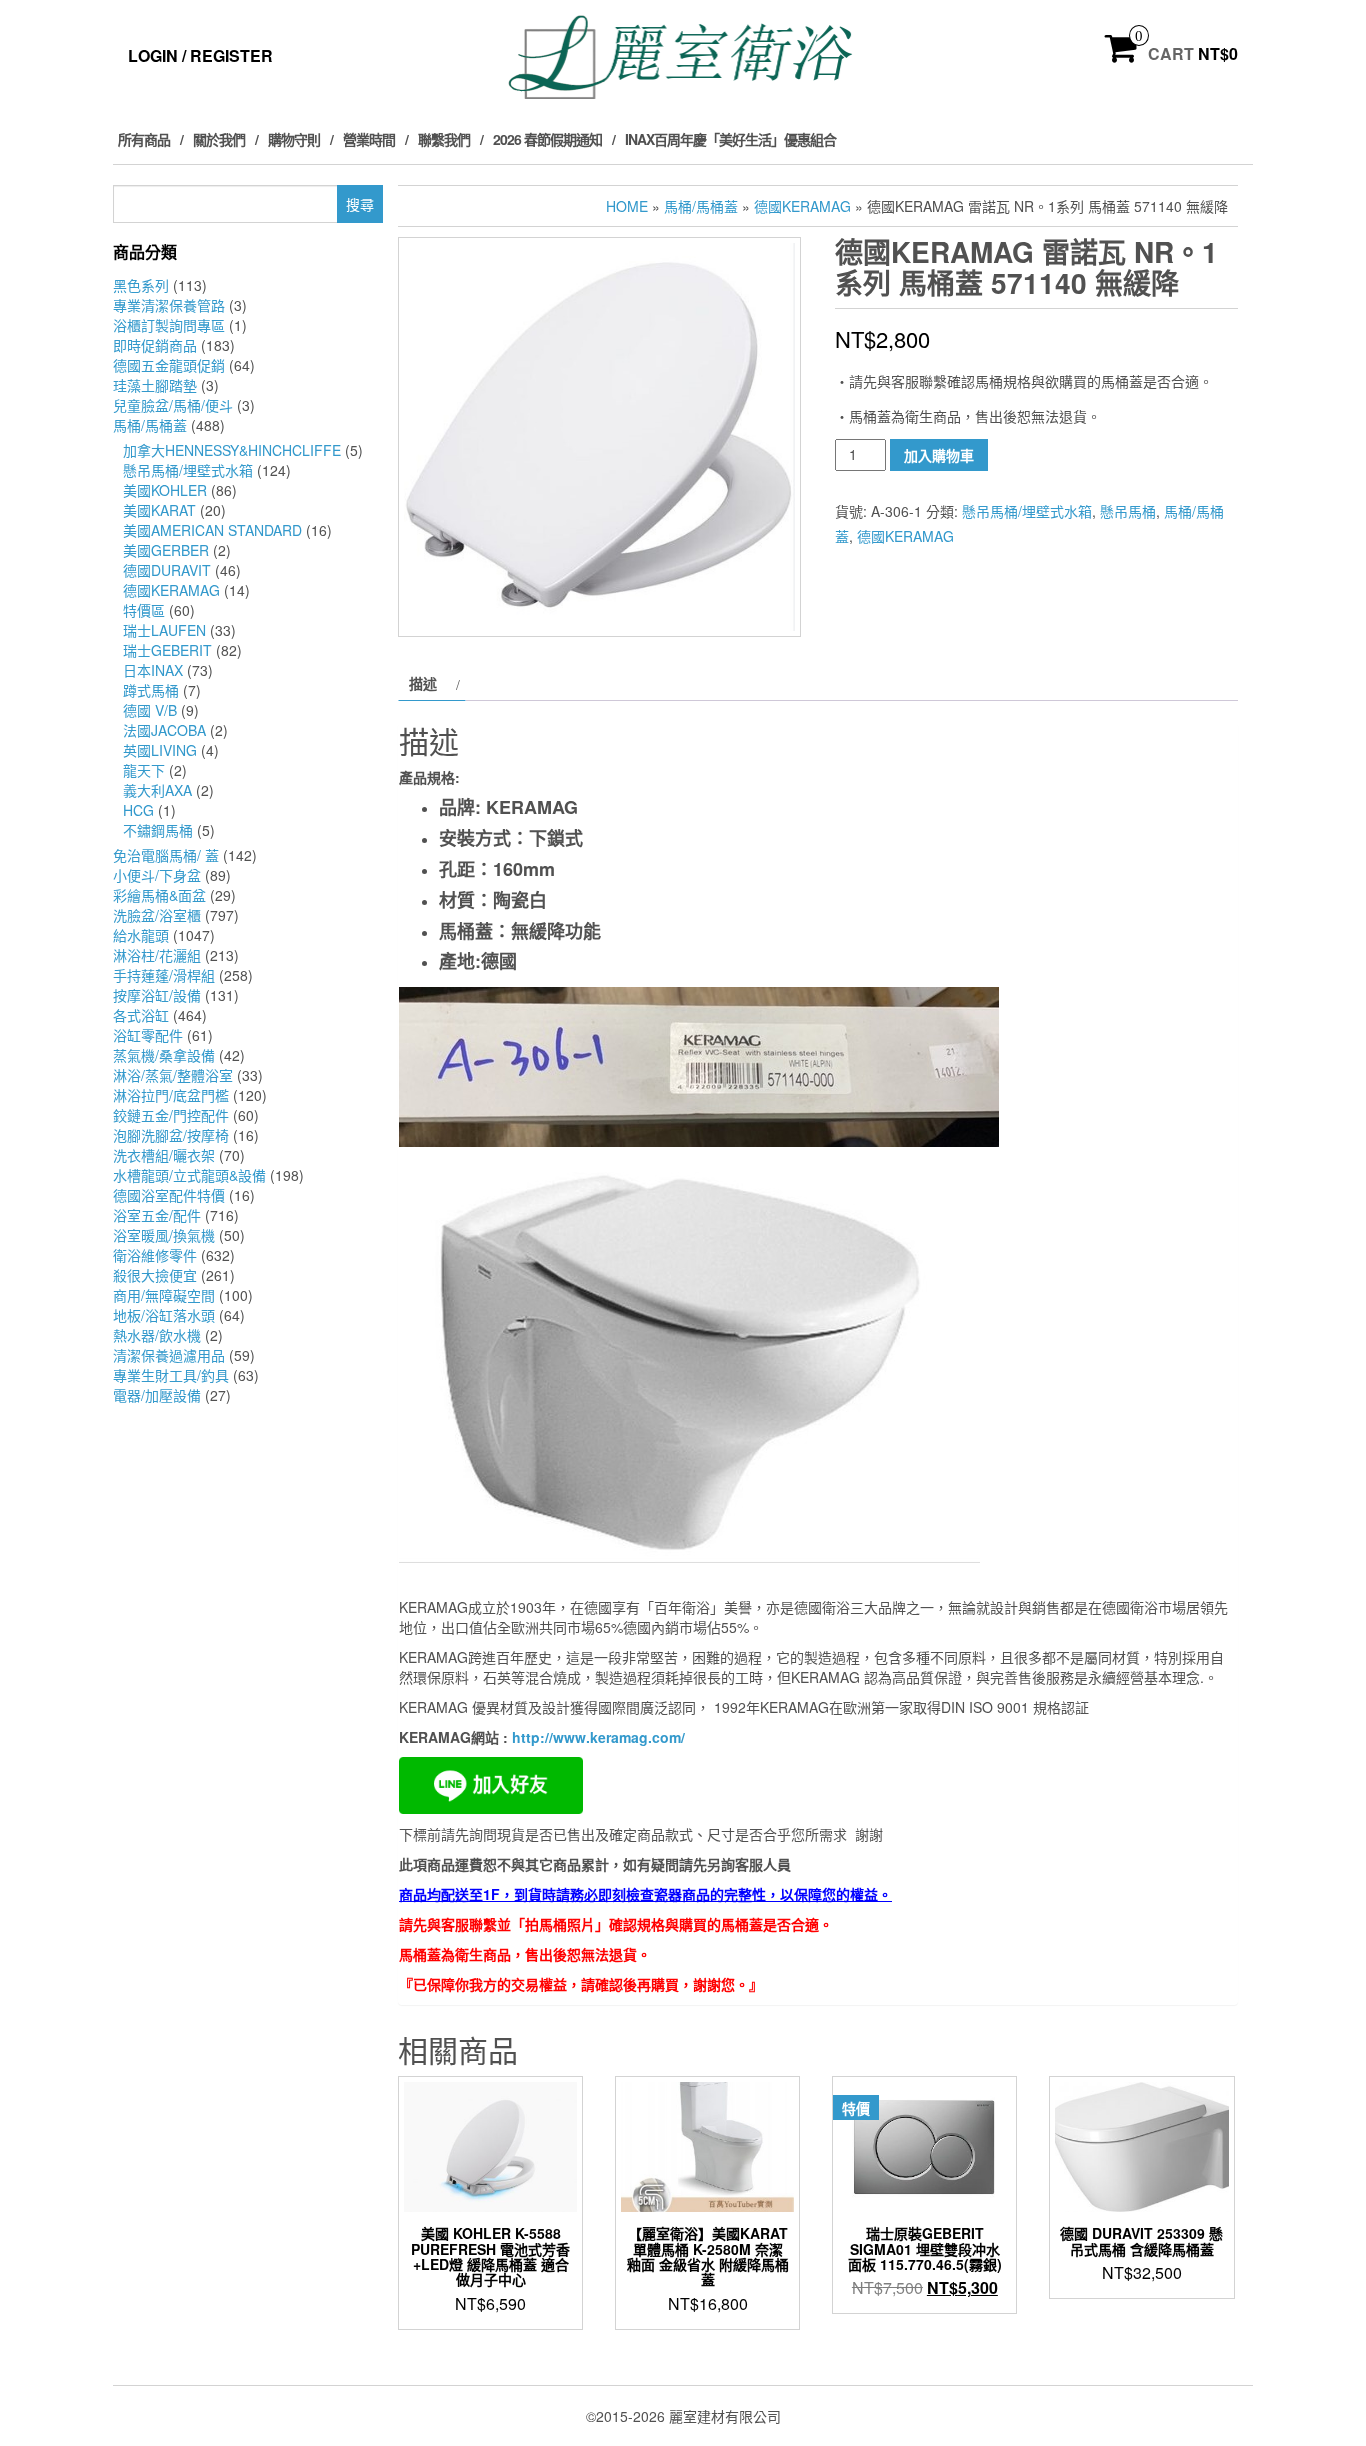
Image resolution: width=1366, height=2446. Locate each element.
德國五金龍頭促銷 (169, 365)
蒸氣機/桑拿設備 (164, 1055)
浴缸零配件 (148, 1035)
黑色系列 (141, 285)
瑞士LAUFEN (164, 630)
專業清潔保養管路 (169, 305)
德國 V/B (150, 710)
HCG (138, 810)
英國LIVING (160, 750)
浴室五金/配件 (157, 1215)
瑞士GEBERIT (167, 650)
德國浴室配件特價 (169, 1195)
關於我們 (219, 139)
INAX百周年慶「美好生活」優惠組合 (730, 139)
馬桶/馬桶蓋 (150, 425)
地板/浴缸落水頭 (164, 1315)
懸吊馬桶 (1128, 511)
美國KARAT (159, 510)
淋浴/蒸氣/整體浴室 (173, 1075)
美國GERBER (166, 550)
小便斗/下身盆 (157, 875)
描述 (423, 683)
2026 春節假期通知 (547, 139)
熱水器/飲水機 (157, 1335)
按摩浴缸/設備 (157, 995)
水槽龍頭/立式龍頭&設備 (189, 1175)
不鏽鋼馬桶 (158, 830)
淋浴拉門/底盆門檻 (171, 1095)
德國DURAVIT (167, 570)
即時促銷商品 (155, 345)
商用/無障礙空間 (164, 1295)
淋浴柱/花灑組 (157, 955)
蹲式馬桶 (151, 690)
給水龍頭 (141, 935)
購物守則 (294, 139)
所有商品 (144, 139)
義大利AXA (157, 790)
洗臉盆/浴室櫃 (157, 915)
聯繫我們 (444, 139)
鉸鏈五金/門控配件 (171, 1115)
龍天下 (144, 770)
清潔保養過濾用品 (169, 1355)
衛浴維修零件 (155, 1255)
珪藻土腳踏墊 (155, 385)
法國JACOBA (164, 730)
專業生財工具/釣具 (171, 1375)
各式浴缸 (141, 1015)
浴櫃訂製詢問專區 (169, 325)
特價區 (144, 610)
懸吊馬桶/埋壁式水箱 (188, 470)
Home (627, 206)
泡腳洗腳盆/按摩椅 (171, 1135)
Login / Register (200, 55)
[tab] (432, 683)
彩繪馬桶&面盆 (159, 895)
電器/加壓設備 (157, 1395)
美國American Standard (212, 530)
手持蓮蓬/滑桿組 (164, 975)
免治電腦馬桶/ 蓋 (166, 855)
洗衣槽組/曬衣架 (164, 1155)
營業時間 (369, 139)
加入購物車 (939, 455)
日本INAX (153, 670)
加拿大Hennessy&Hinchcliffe (232, 450)
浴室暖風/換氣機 (164, 1235)
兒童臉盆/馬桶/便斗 (173, 405)
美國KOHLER (165, 490)
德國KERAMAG (171, 590)
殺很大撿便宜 (155, 1275)
